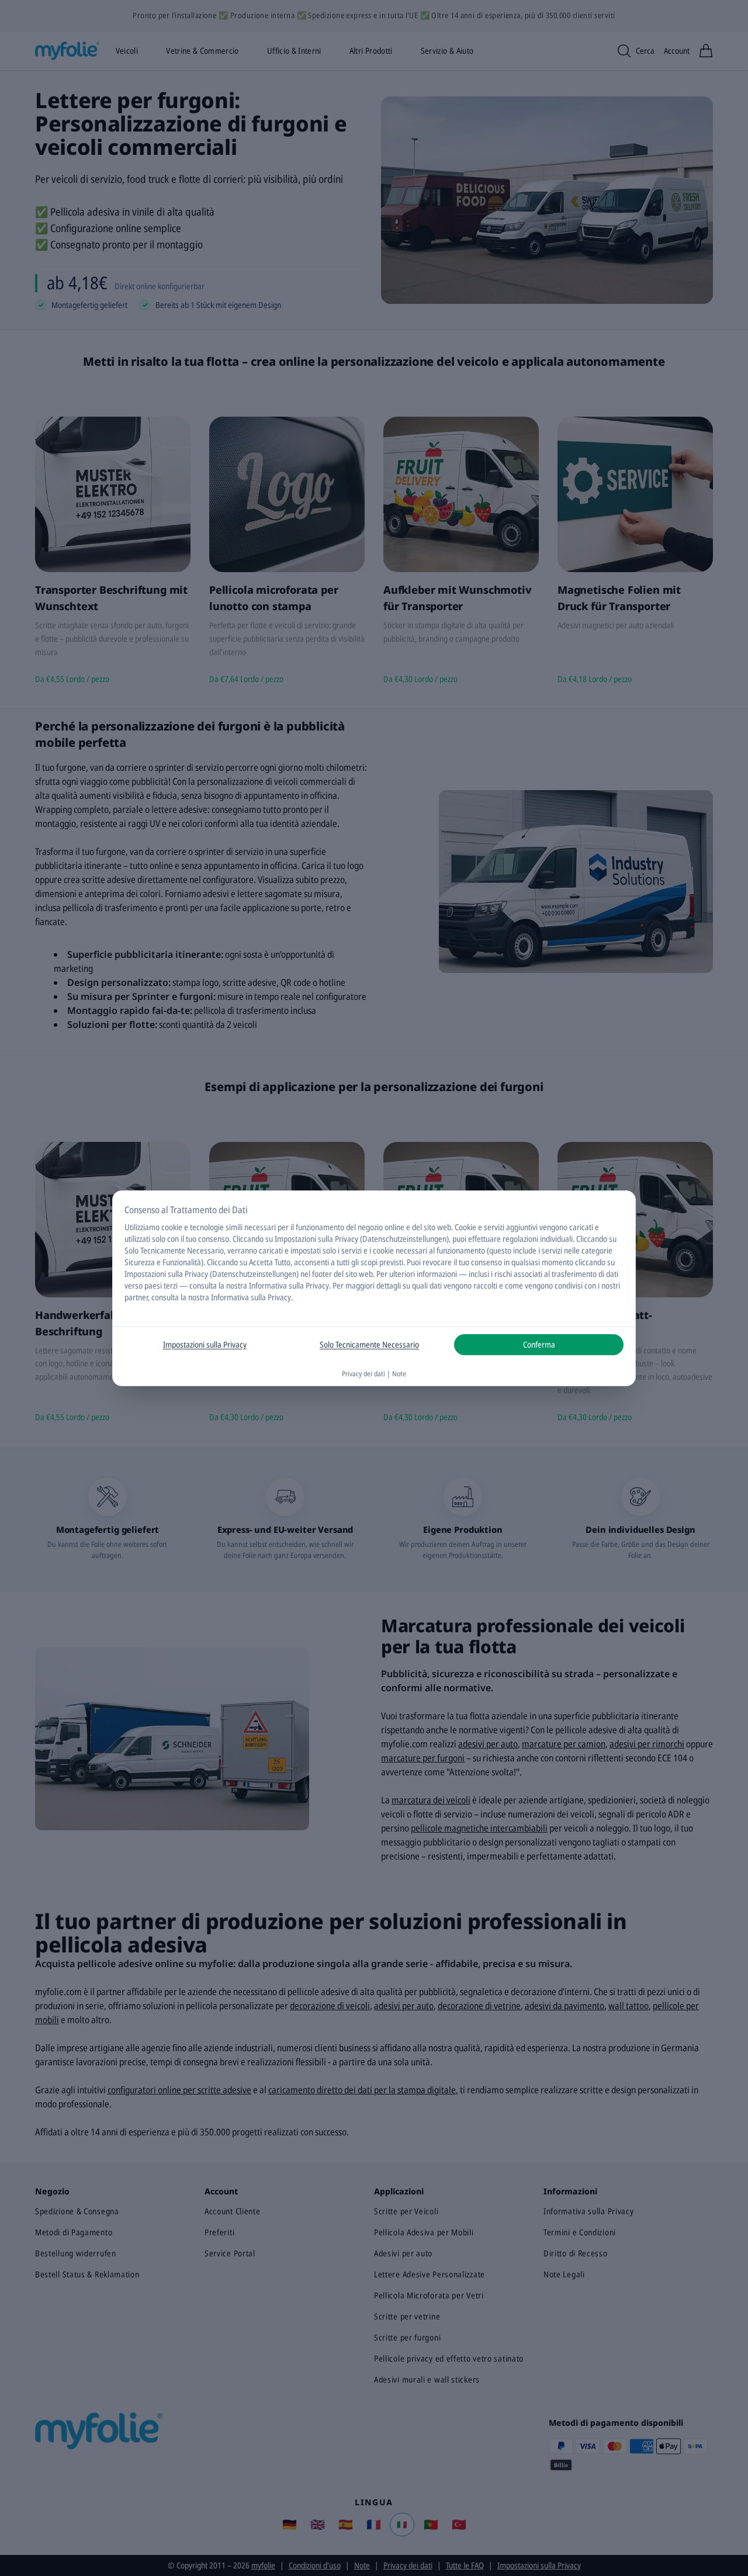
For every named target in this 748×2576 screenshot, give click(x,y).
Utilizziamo (142, 1227)
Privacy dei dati (363, 1374)
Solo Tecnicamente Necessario (369, 1344)
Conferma (539, 1344)
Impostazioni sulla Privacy (205, 1344)
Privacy (317, 1285)
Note (399, 1374)
